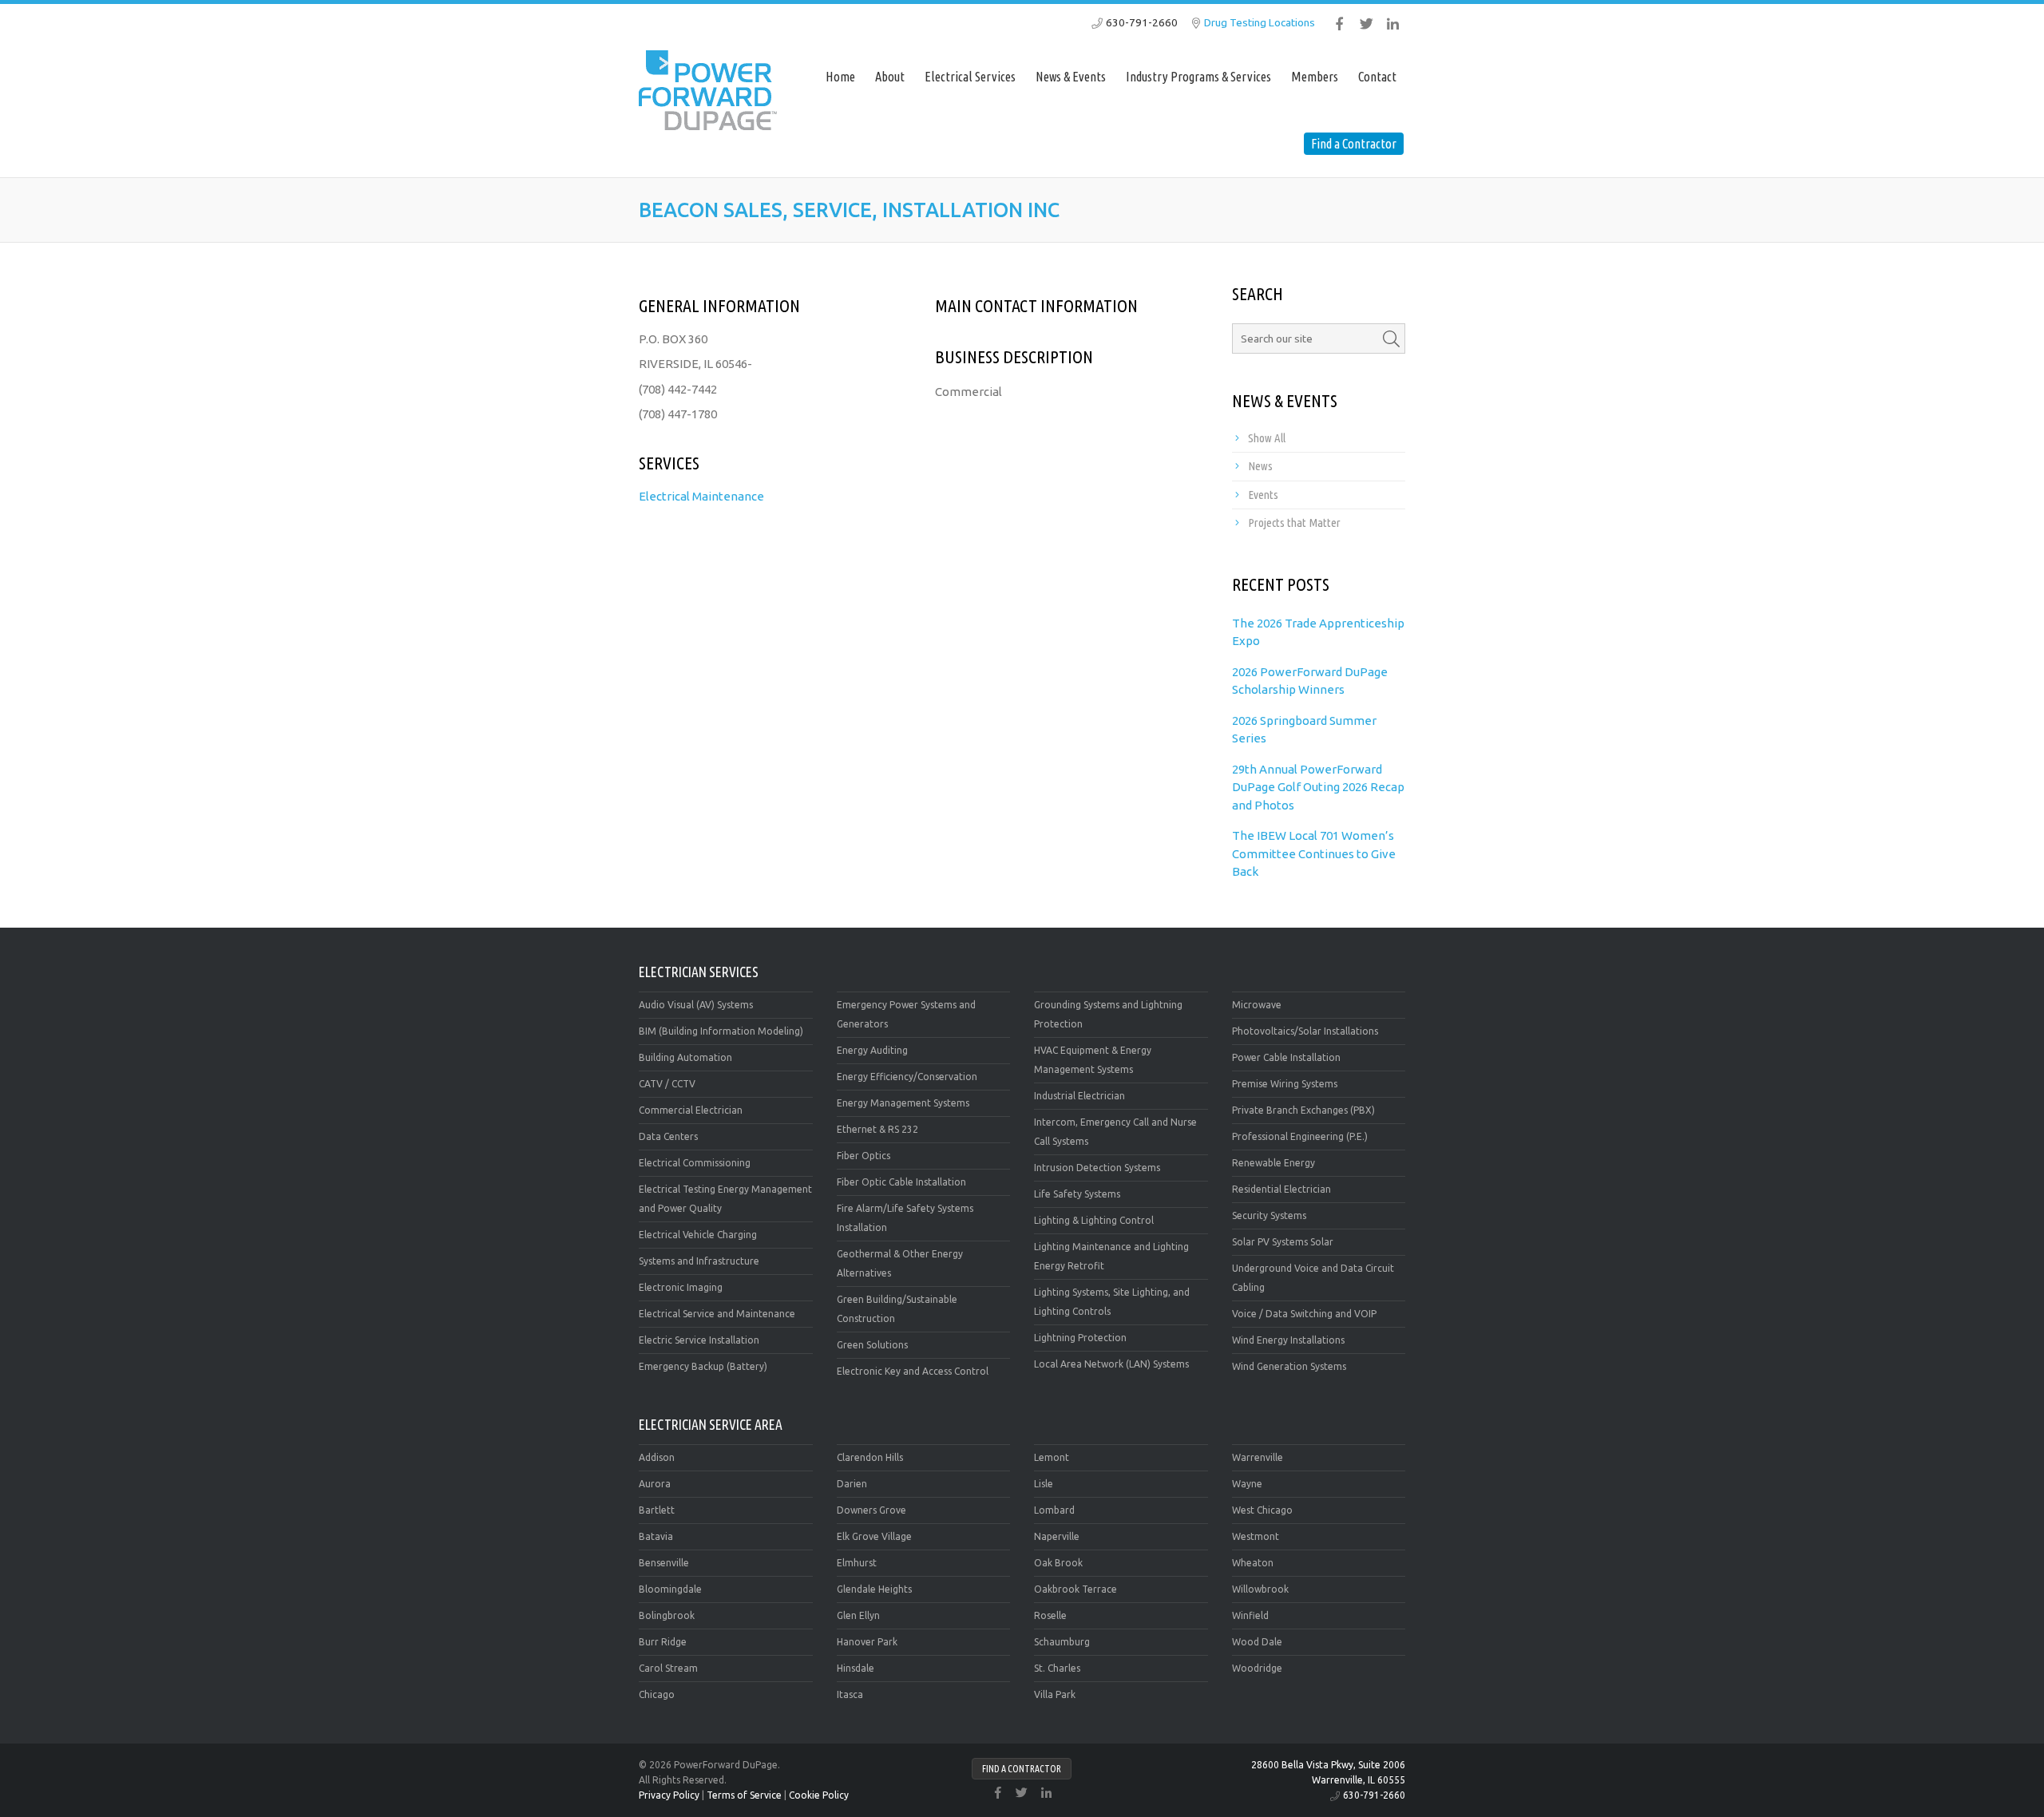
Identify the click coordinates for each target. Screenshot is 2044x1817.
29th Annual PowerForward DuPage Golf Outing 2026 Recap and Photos (1318, 787)
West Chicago (1262, 1510)
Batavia (656, 1536)
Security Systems (1269, 1215)
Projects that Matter (1294, 523)
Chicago (657, 1694)
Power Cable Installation (1286, 1057)
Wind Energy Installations (1288, 1340)
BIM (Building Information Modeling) (721, 1031)
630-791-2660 (1142, 22)
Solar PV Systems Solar (1283, 1242)
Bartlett (657, 1510)
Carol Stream (668, 1668)
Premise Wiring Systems (1285, 1084)
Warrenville (1258, 1457)
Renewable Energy (1274, 1163)
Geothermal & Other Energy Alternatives (900, 1263)
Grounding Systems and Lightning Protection (1108, 1014)
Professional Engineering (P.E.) (1300, 1136)
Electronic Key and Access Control (913, 1371)
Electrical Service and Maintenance (717, 1314)
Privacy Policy (669, 1795)
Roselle (1050, 1615)
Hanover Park (867, 1642)
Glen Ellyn (858, 1615)
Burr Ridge (663, 1642)
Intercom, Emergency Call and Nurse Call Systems (1115, 1132)
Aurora (655, 1484)
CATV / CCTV (667, 1084)
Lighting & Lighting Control (1094, 1220)
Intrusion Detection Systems (1097, 1168)
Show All (1267, 438)
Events (1263, 495)
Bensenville (664, 1563)
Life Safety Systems (1077, 1194)
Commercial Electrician (691, 1110)
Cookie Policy (819, 1795)
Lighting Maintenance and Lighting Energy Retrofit (1111, 1256)
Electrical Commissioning (695, 1163)
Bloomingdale (670, 1589)
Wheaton (1253, 1563)
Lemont (1052, 1457)
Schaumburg (1062, 1642)
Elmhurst (857, 1563)
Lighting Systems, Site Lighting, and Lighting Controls (1112, 1302)
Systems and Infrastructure (699, 1261)
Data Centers (668, 1136)
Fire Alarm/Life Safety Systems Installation (905, 1218)
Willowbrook (1260, 1589)
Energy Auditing (872, 1050)
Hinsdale (856, 1668)
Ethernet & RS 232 (877, 1129)
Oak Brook (1058, 1563)
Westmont (1256, 1536)
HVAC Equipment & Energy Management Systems (1093, 1060)
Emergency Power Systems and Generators (906, 1014)
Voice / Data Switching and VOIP (1304, 1314)
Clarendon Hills (870, 1457)
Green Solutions (872, 1345)
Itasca (850, 1694)
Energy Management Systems (903, 1103)
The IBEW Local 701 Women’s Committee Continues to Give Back (1314, 853)
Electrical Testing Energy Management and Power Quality (725, 1199)
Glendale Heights (874, 1589)
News (1260, 466)
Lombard (1054, 1510)
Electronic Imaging (681, 1287)
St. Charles (1057, 1668)
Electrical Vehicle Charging (698, 1235)
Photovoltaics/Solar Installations (1305, 1031)
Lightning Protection (1080, 1338)
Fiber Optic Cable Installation (901, 1182)
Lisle (1044, 1484)
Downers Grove (871, 1510)
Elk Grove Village (874, 1536)
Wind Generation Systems (1289, 1366)
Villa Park (1055, 1694)
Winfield (1250, 1615)
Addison (657, 1457)
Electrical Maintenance (701, 496)
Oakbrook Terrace (1075, 1589)
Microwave (1257, 1005)
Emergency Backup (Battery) (703, 1366)
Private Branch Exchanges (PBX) (1303, 1110)
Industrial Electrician (1079, 1096)
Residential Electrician (1281, 1189)
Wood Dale (1257, 1642)
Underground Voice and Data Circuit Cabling (1313, 1278)
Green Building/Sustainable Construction (897, 1309)
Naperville (1057, 1536)
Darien (852, 1484)
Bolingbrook (667, 1615)
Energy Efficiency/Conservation (907, 1077)
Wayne (1247, 1484)
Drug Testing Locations (1260, 22)
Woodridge (1257, 1668)
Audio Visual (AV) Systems (696, 1005)
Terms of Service (744, 1795)
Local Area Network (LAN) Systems (1111, 1364)
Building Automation (685, 1057)
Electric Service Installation (699, 1340)
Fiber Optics (864, 1156)
